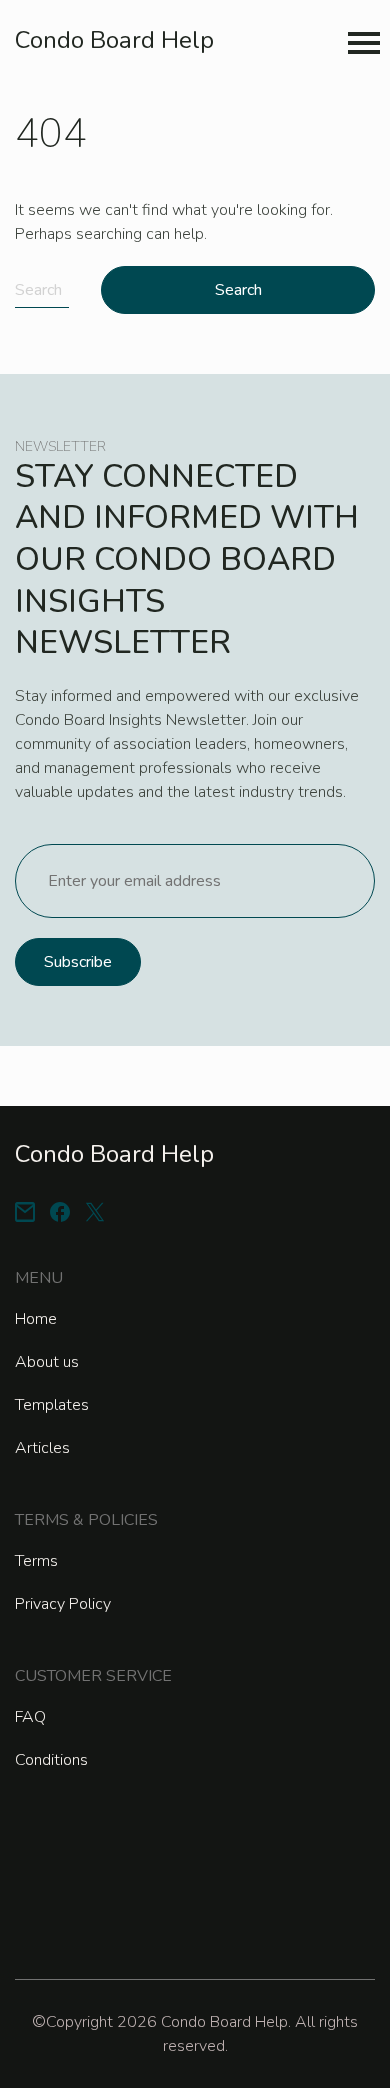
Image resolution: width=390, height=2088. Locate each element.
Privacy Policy (63, 1604)
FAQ (30, 1717)
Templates (52, 1405)
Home (36, 1319)
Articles (42, 1448)
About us (47, 1362)
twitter (95, 1212)
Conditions (51, 1760)
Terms (36, 1561)
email (25, 1212)
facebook (60, 1212)
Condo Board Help (114, 40)
